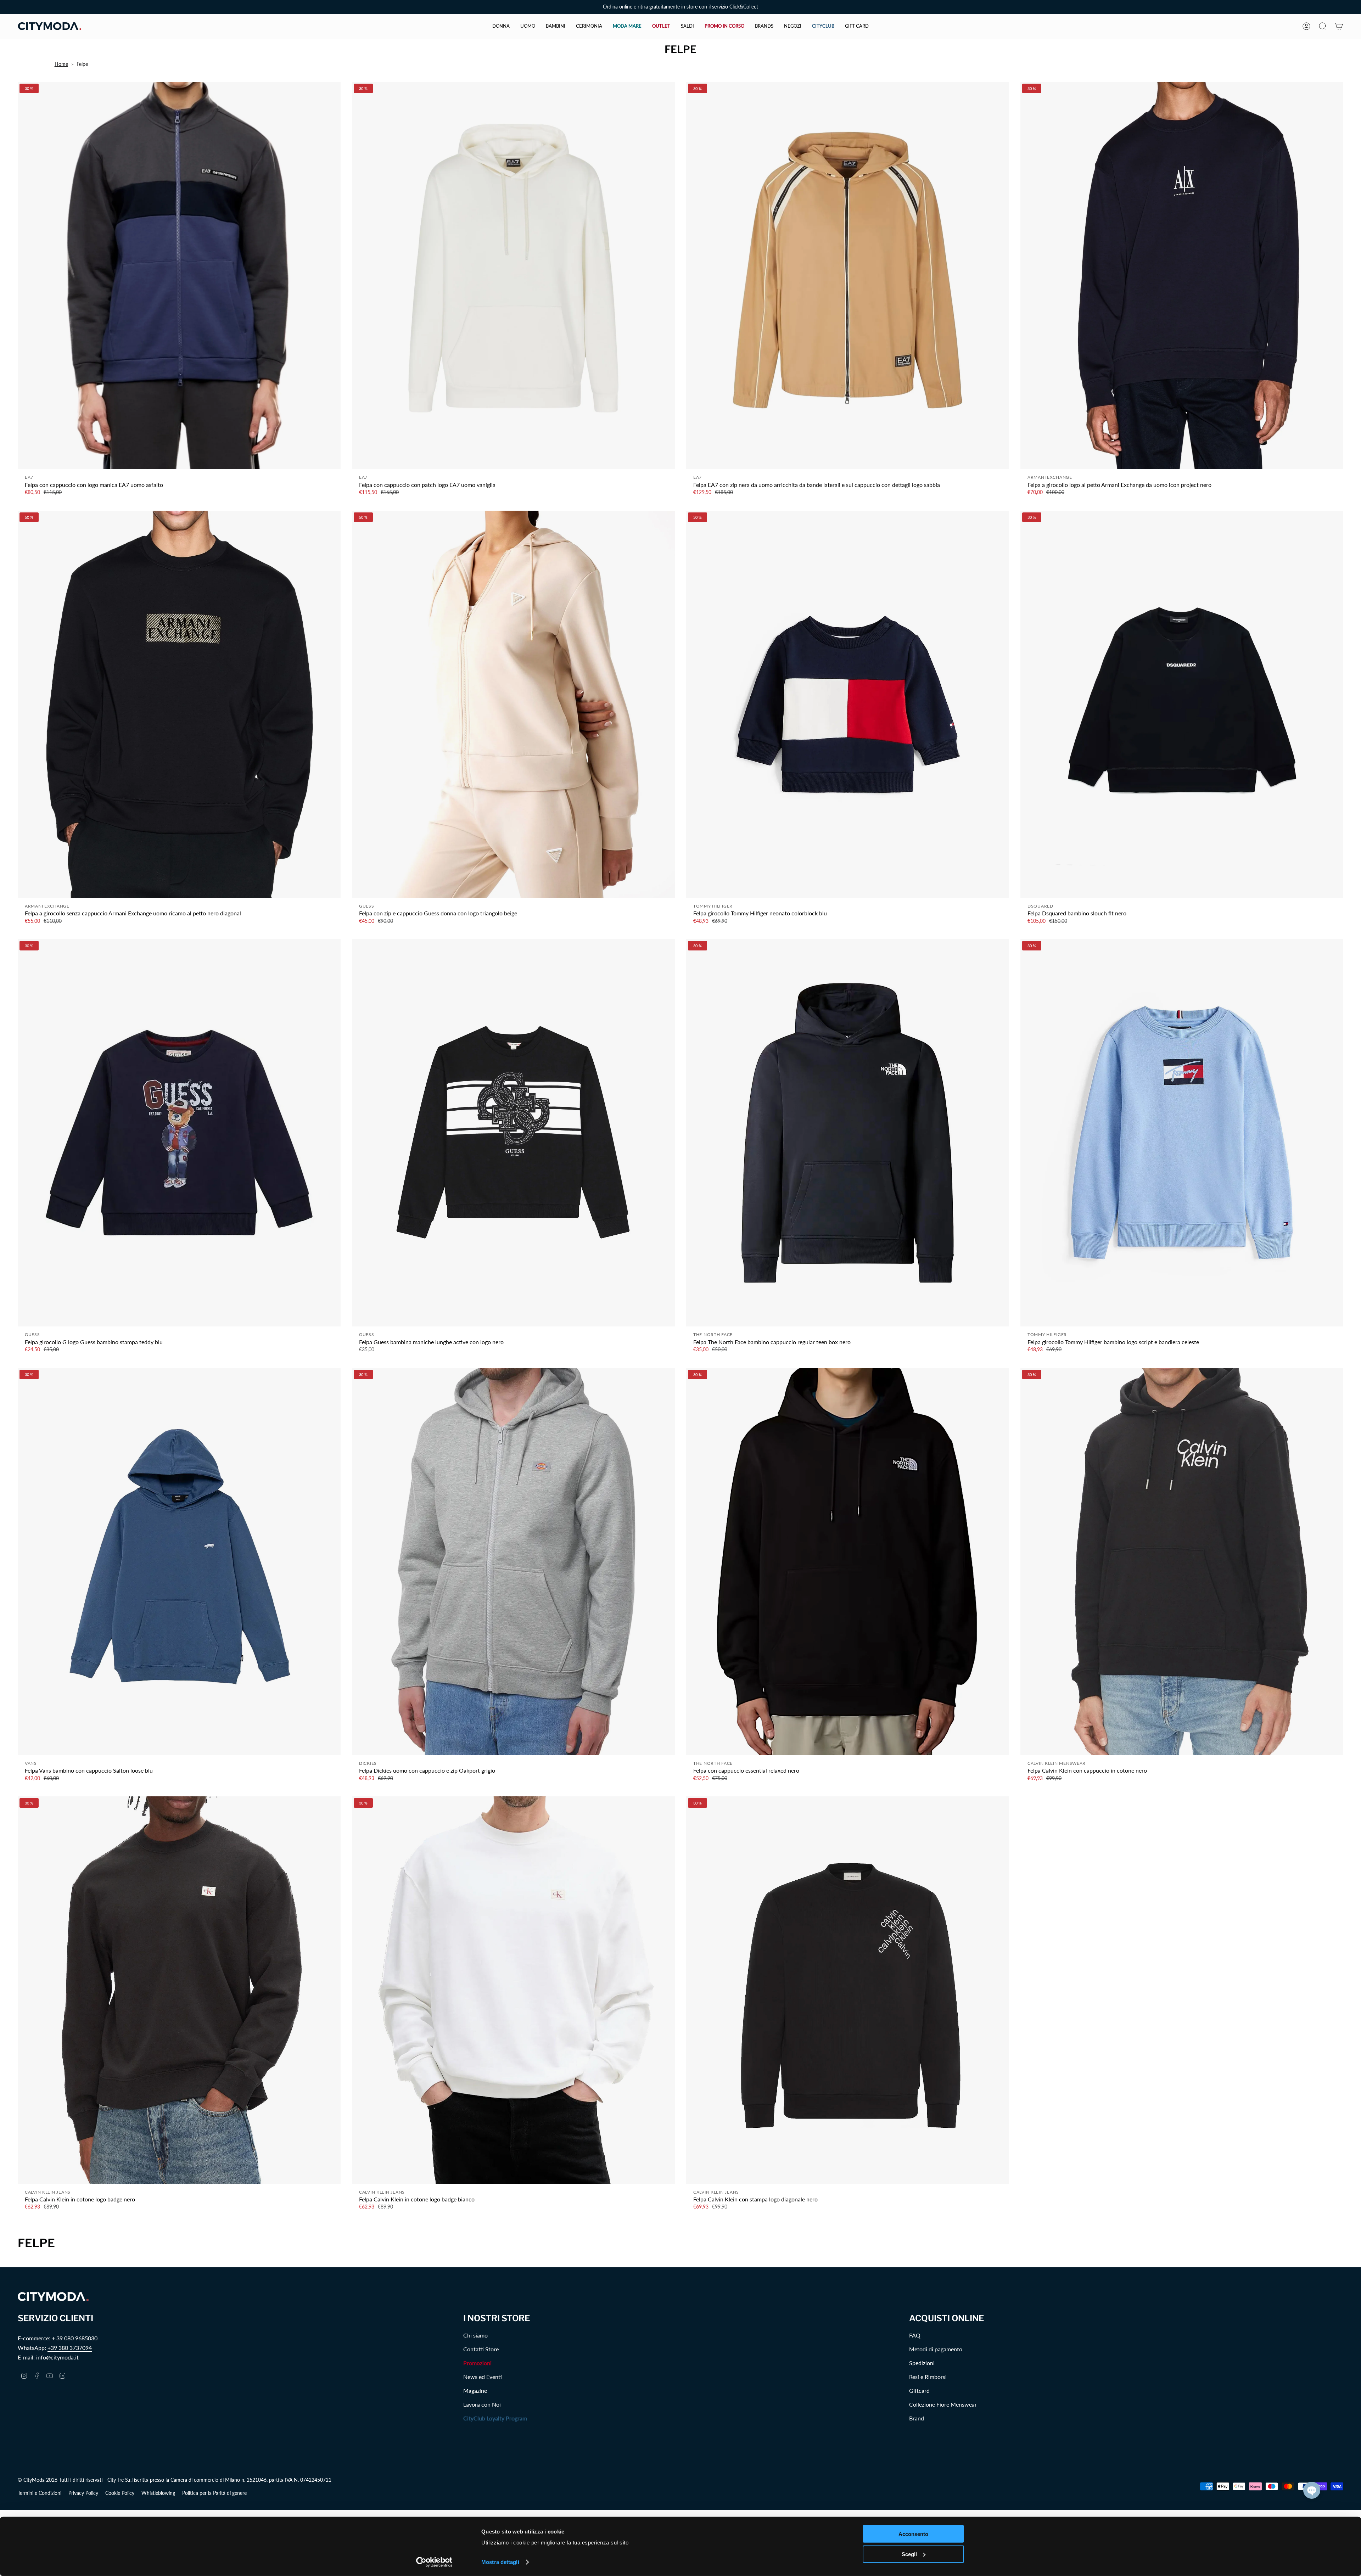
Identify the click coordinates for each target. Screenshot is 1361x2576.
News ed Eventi (483, 2377)
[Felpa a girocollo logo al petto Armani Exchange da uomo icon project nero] (1182, 276)
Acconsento (913, 2534)
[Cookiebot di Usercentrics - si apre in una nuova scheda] (434, 2562)
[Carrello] (1339, 26)
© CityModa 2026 (38, 2480)
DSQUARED (1040, 906)
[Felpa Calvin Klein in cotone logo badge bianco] (513, 1990)
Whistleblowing (158, 2493)
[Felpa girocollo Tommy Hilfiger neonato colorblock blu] (848, 704)
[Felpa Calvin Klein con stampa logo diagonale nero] (848, 1990)
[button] (501, 26)
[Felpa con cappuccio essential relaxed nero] (848, 1562)
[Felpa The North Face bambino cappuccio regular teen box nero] (848, 1133)
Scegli (909, 2554)
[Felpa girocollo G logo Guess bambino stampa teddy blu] (179, 1133)
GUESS (367, 906)
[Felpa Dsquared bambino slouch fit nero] (1182, 704)
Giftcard (919, 2390)
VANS (31, 1763)
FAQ (915, 2335)
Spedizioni (922, 2363)
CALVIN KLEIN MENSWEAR (1057, 1763)
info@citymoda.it (57, 2357)
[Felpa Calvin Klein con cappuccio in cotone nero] (1182, 1562)
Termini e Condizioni (40, 2493)
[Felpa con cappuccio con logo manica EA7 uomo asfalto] (179, 276)
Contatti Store (481, 2349)
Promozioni (477, 2363)
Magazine (475, 2390)
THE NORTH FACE (713, 1334)
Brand (917, 2418)
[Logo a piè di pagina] (53, 2297)
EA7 (29, 477)
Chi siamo (475, 2335)
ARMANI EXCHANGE (1050, 477)
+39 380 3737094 (70, 2348)
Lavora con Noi (482, 2404)
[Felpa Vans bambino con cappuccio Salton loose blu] (179, 1562)
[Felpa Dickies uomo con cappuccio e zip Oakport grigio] (513, 1562)
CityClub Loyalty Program (495, 2418)
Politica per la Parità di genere (214, 2493)
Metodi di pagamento (936, 2349)
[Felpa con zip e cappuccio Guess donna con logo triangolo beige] (513, 704)
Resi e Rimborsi (928, 2377)
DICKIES (368, 1763)
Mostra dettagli (500, 2562)
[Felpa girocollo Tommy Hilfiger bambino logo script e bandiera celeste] (1182, 1133)
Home (61, 64)
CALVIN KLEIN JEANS (48, 2192)
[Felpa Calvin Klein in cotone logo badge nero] (179, 1990)
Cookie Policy (120, 2493)
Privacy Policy (83, 2493)
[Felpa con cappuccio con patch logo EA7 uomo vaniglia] (513, 276)
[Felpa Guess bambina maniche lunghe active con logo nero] (513, 1133)
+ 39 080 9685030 (75, 2338)
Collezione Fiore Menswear (943, 2404)
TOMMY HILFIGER (713, 906)
